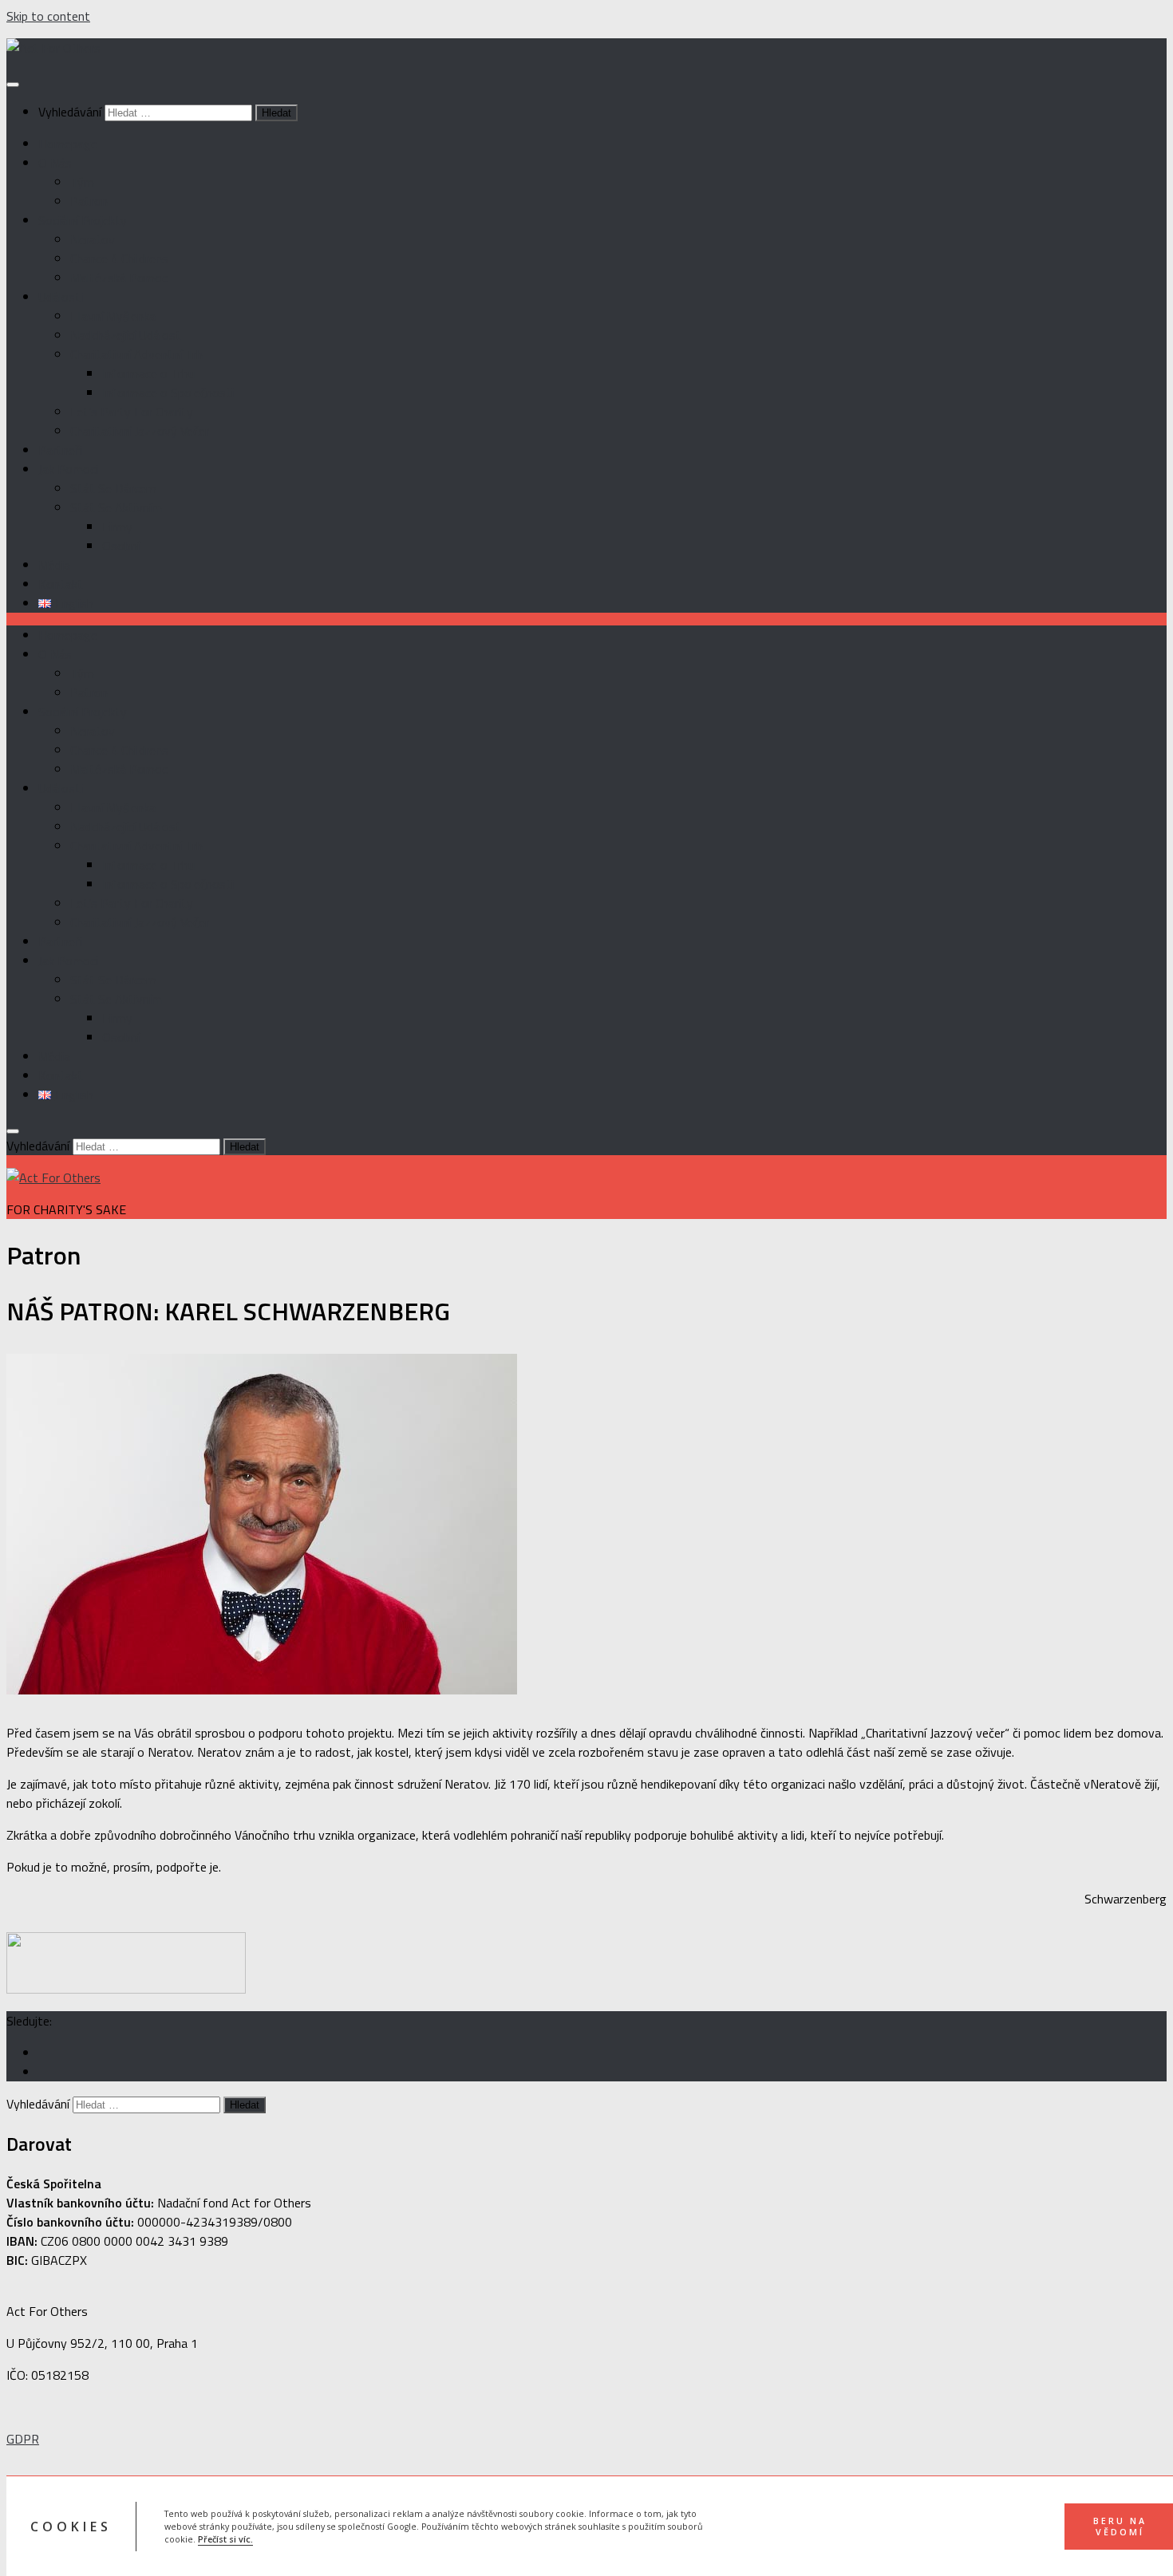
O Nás (55, 163)
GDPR (23, 2439)
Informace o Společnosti (168, 393)
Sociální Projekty (83, 220)
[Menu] (13, 85)
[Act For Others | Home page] (53, 48)
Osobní (121, 546)
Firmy (117, 527)
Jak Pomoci (68, 469)
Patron (89, 201)
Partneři (60, 450)
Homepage (68, 144)
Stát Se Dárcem (113, 488)
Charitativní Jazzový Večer (140, 431)
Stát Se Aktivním (116, 507)
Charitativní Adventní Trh (136, 354)
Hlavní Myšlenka (113, 316)
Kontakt (61, 584)
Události (61, 297)
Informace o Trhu (148, 373)
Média (54, 565)
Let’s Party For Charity (132, 412)
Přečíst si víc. (225, 2539)
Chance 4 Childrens (119, 258)
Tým (82, 182)
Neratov (93, 239)
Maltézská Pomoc (119, 278)
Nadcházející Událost (126, 335)
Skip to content (48, 16)
